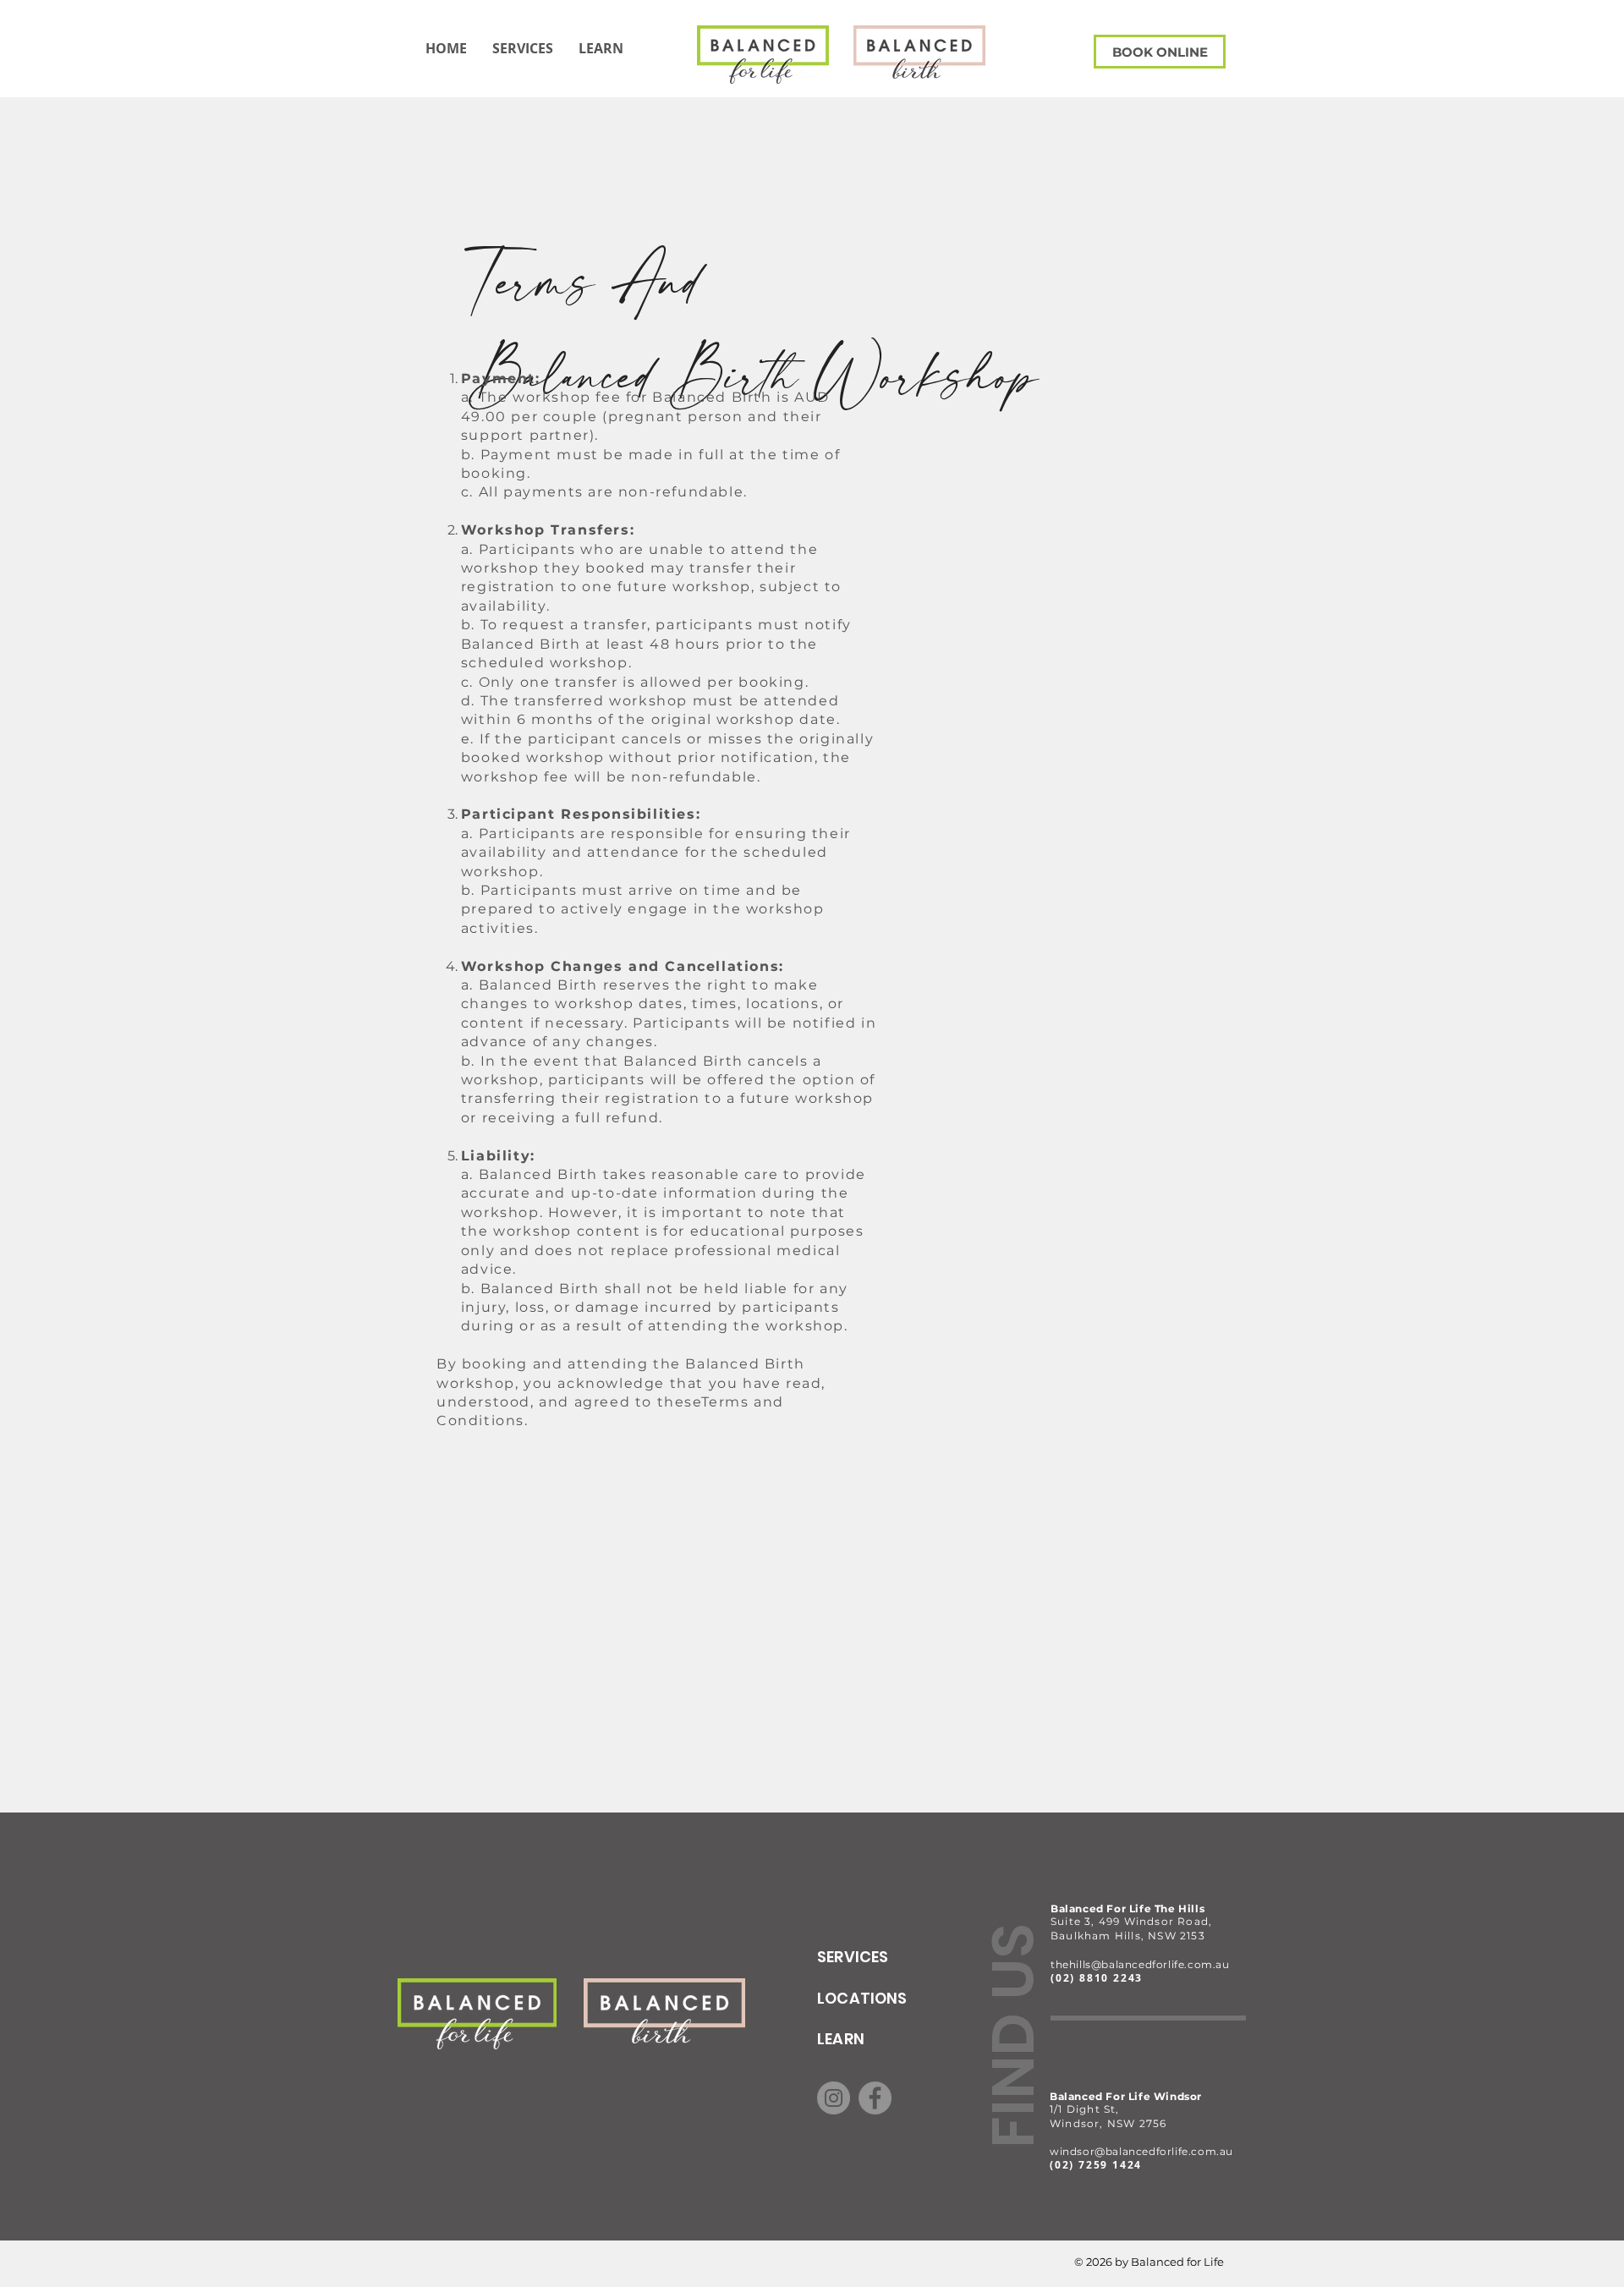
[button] (601, 48)
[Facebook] (875, 2098)
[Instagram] (834, 2098)
